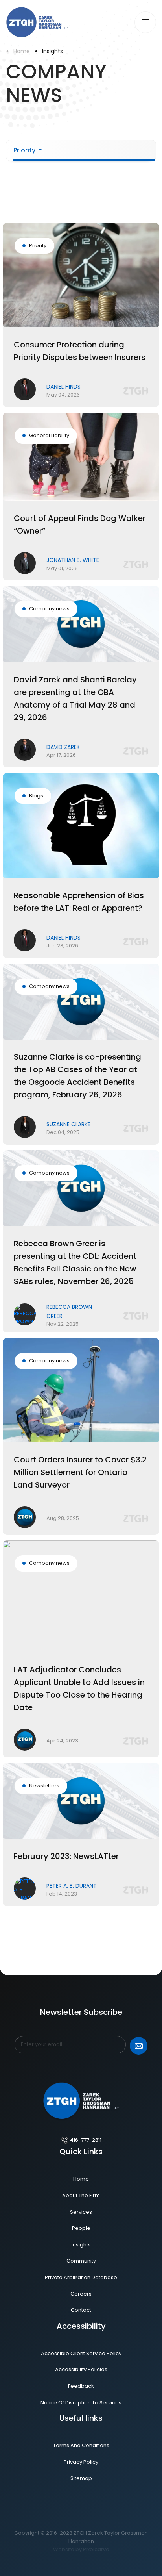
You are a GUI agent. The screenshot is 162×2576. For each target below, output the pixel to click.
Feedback (81, 2386)
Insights (52, 51)
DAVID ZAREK (63, 747)
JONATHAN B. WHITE (73, 560)
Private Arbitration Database (81, 2277)
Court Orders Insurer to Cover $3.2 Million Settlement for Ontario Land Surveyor (80, 1472)
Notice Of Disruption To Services (81, 2403)
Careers (81, 2294)
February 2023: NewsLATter (66, 1856)
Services (81, 2212)
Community (81, 2261)
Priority (25, 150)
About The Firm (81, 2195)
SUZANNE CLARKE (68, 1124)
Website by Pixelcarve (81, 2549)
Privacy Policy (81, 2462)
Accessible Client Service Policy (81, 2353)
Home (22, 51)
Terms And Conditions (81, 2445)
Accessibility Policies (81, 2369)
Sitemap (81, 2478)
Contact (81, 2310)
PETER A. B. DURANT (72, 1886)
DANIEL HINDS (64, 387)
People (81, 2228)
